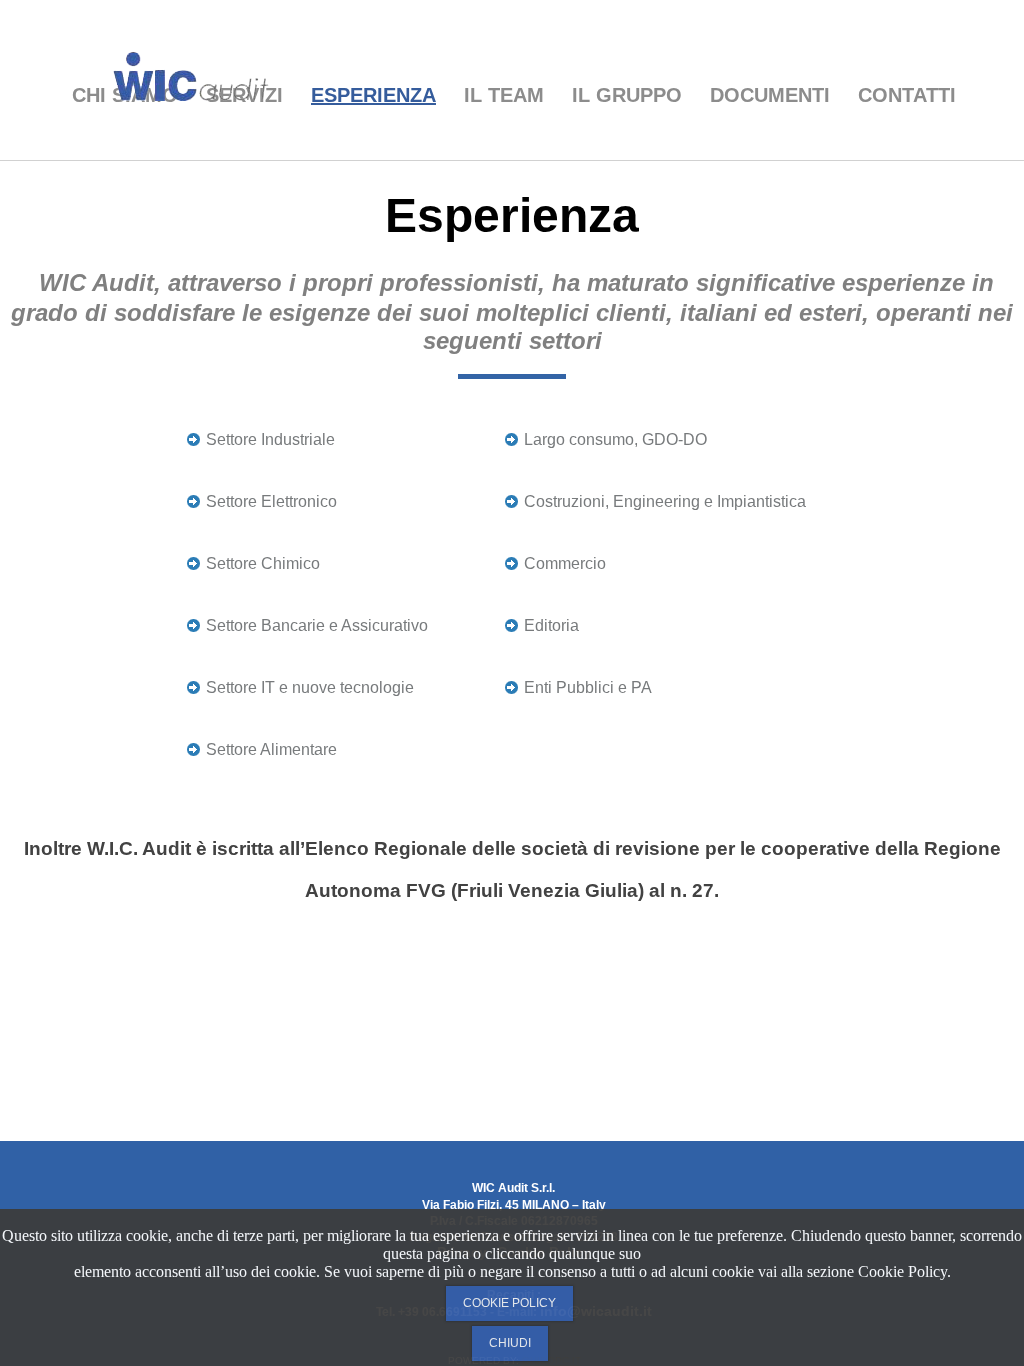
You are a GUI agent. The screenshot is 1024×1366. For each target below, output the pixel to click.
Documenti (770, 95)
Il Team (504, 95)
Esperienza (373, 95)
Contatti (907, 95)
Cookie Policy (509, 1303)
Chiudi (510, 1343)
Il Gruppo (627, 95)
